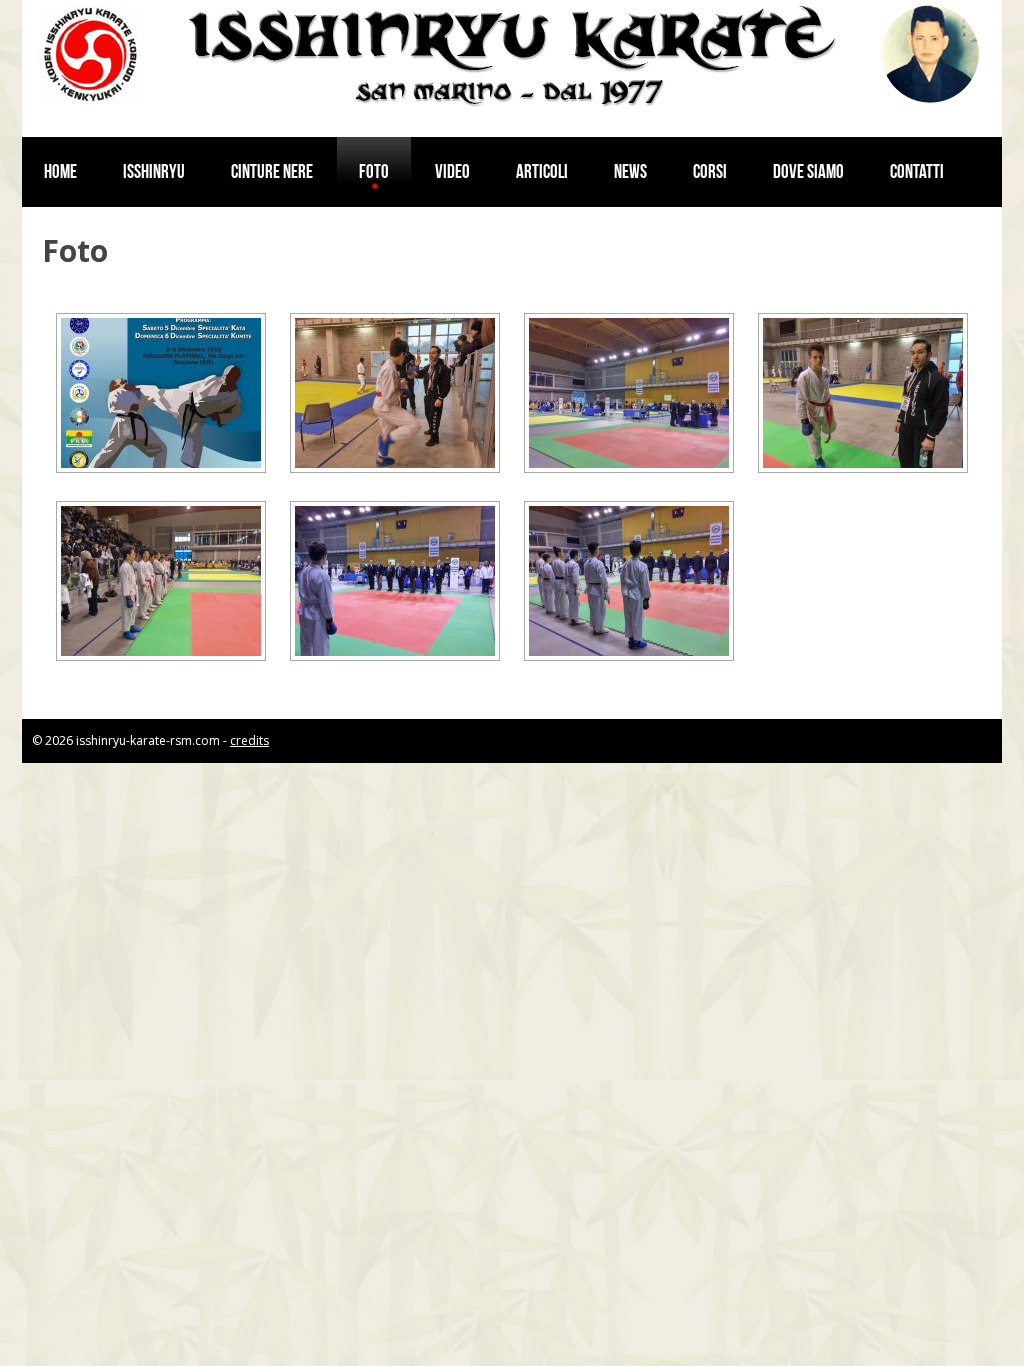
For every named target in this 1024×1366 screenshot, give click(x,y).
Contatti (917, 171)
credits (249, 740)
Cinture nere (272, 171)
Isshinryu (154, 171)
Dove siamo (808, 171)
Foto (374, 171)
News (630, 171)
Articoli (542, 171)
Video (452, 171)
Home (60, 171)
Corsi (710, 171)
